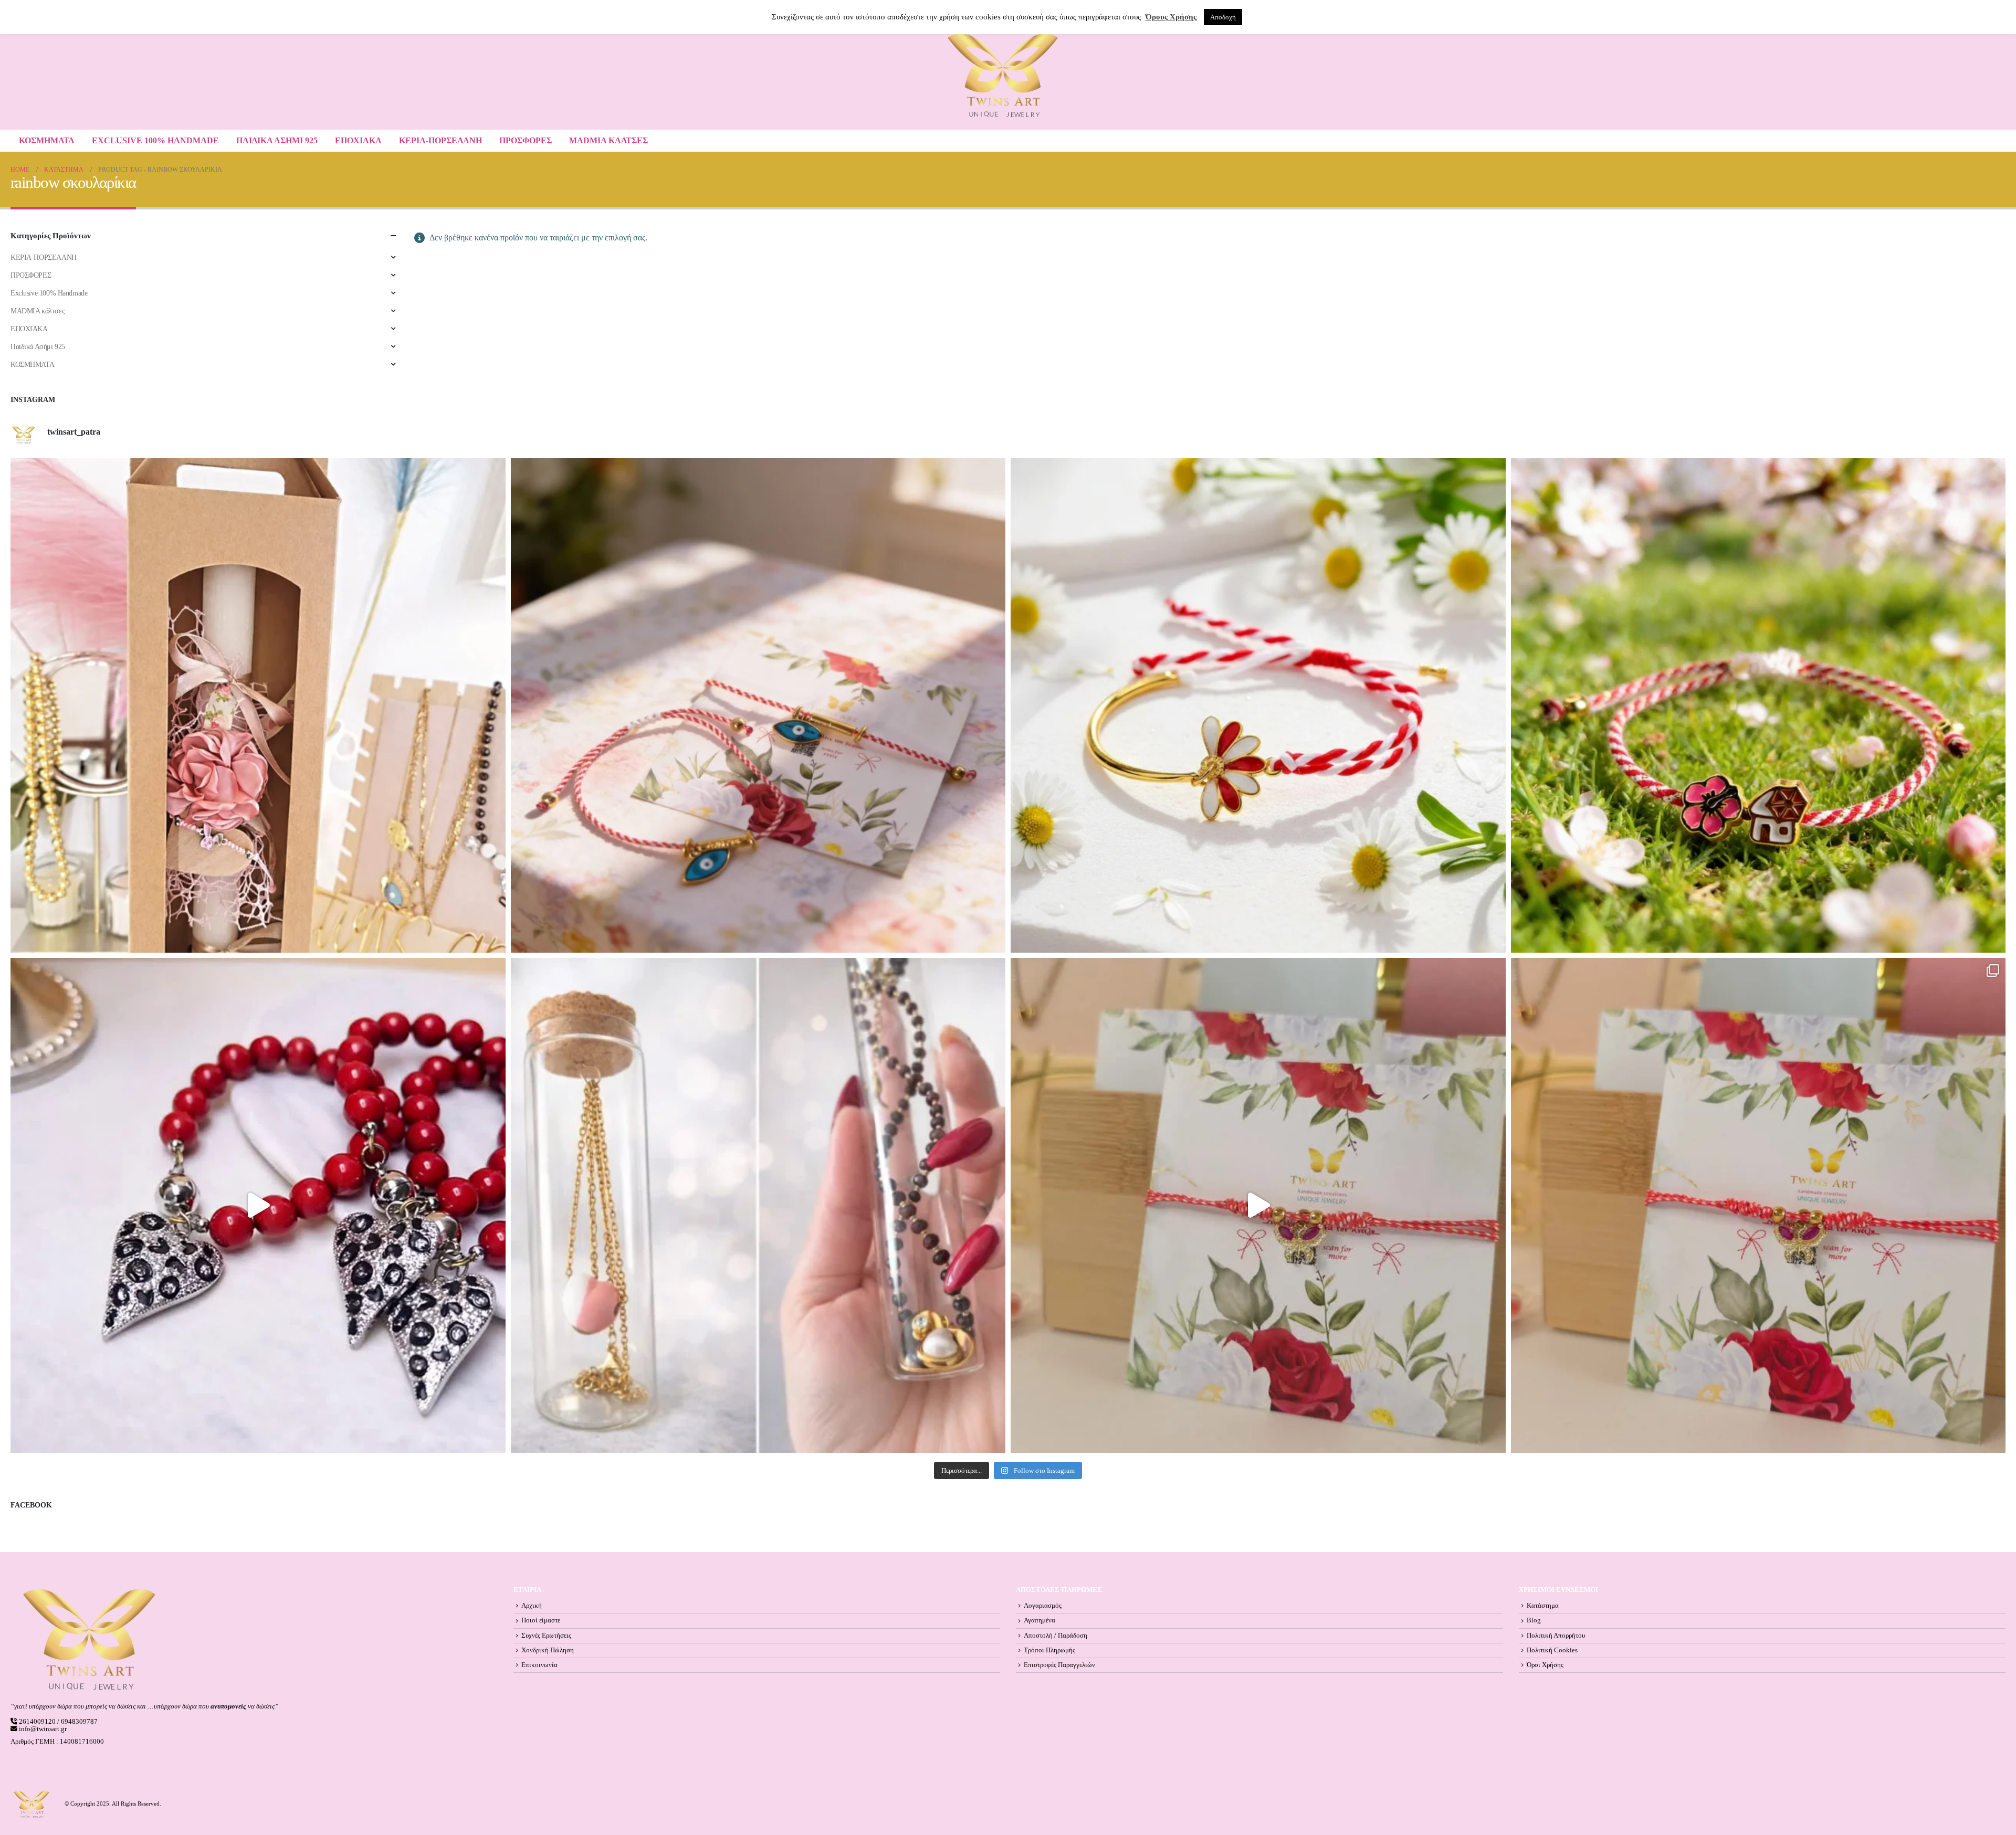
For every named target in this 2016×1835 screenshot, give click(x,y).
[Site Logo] (1003, 75)
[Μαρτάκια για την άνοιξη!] (1758, 1205)
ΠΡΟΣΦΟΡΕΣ (526, 140)
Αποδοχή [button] (1223, 17)
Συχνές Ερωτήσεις (546, 1636)
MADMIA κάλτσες (608, 140)
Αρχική (532, 1606)
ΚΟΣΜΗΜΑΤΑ (47, 140)
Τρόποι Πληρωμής (1049, 1650)
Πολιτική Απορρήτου (1556, 1636)
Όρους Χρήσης (1171, 17)
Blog (1534, 1620)
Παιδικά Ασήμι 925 (277, 140)
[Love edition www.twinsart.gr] (258, 1205)
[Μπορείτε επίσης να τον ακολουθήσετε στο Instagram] (758, 706)
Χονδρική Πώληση (548, 1650)
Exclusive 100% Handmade (155, 140)
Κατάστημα (1543, 1606)
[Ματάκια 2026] (1258, 1205)
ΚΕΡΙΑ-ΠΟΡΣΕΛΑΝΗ (440, 140)
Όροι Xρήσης (1545, 1665)
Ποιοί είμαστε (541, 1620)
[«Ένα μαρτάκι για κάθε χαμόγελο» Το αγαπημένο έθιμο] (1258, 706)
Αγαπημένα (1039, 1620)
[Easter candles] (258, 706)
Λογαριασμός (1043, 1606)
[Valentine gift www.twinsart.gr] (758, 1205)
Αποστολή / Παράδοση (1056, 1636)
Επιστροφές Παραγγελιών (1059, 1665)
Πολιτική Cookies (1552, 1650)
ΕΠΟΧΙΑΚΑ (358, 140)
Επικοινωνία (539, 1665)
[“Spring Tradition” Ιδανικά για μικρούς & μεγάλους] (1758, 706)
